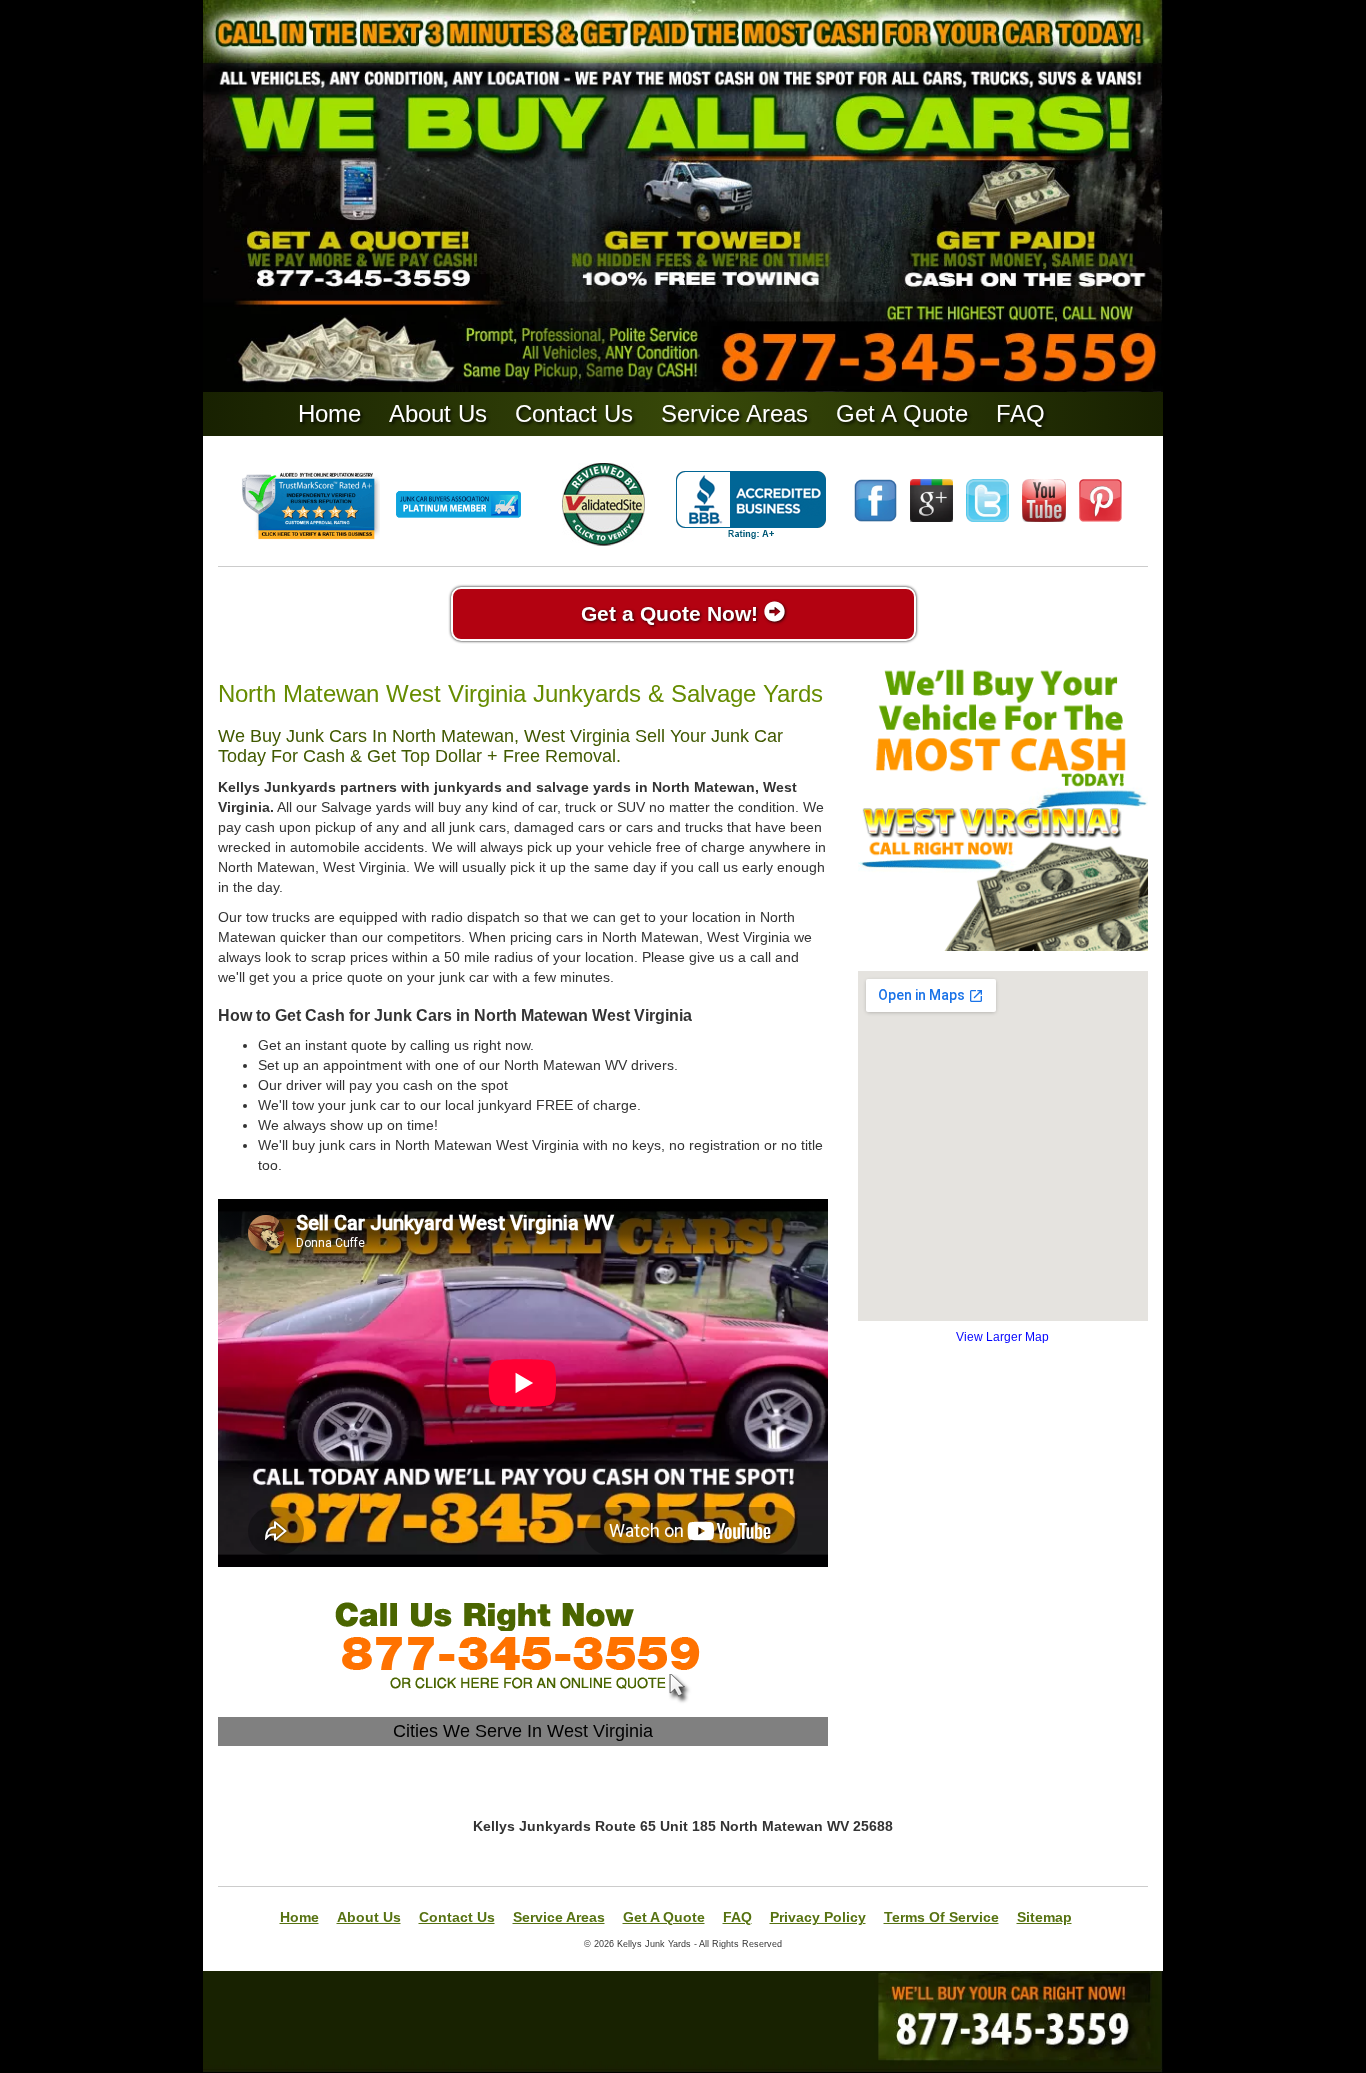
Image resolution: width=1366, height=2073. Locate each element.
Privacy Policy (818, 1917)
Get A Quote (902, 413)
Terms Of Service (941, 1917)
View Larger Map (1002, 1337)
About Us (438, 413)
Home (329, 413)
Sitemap (1044, 1917)
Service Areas (734, 413)
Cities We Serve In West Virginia (523, 1731)
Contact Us (574, 413)
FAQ (1020, 413)
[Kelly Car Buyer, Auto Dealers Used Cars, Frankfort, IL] (751, 505)
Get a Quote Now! (672, 613)
